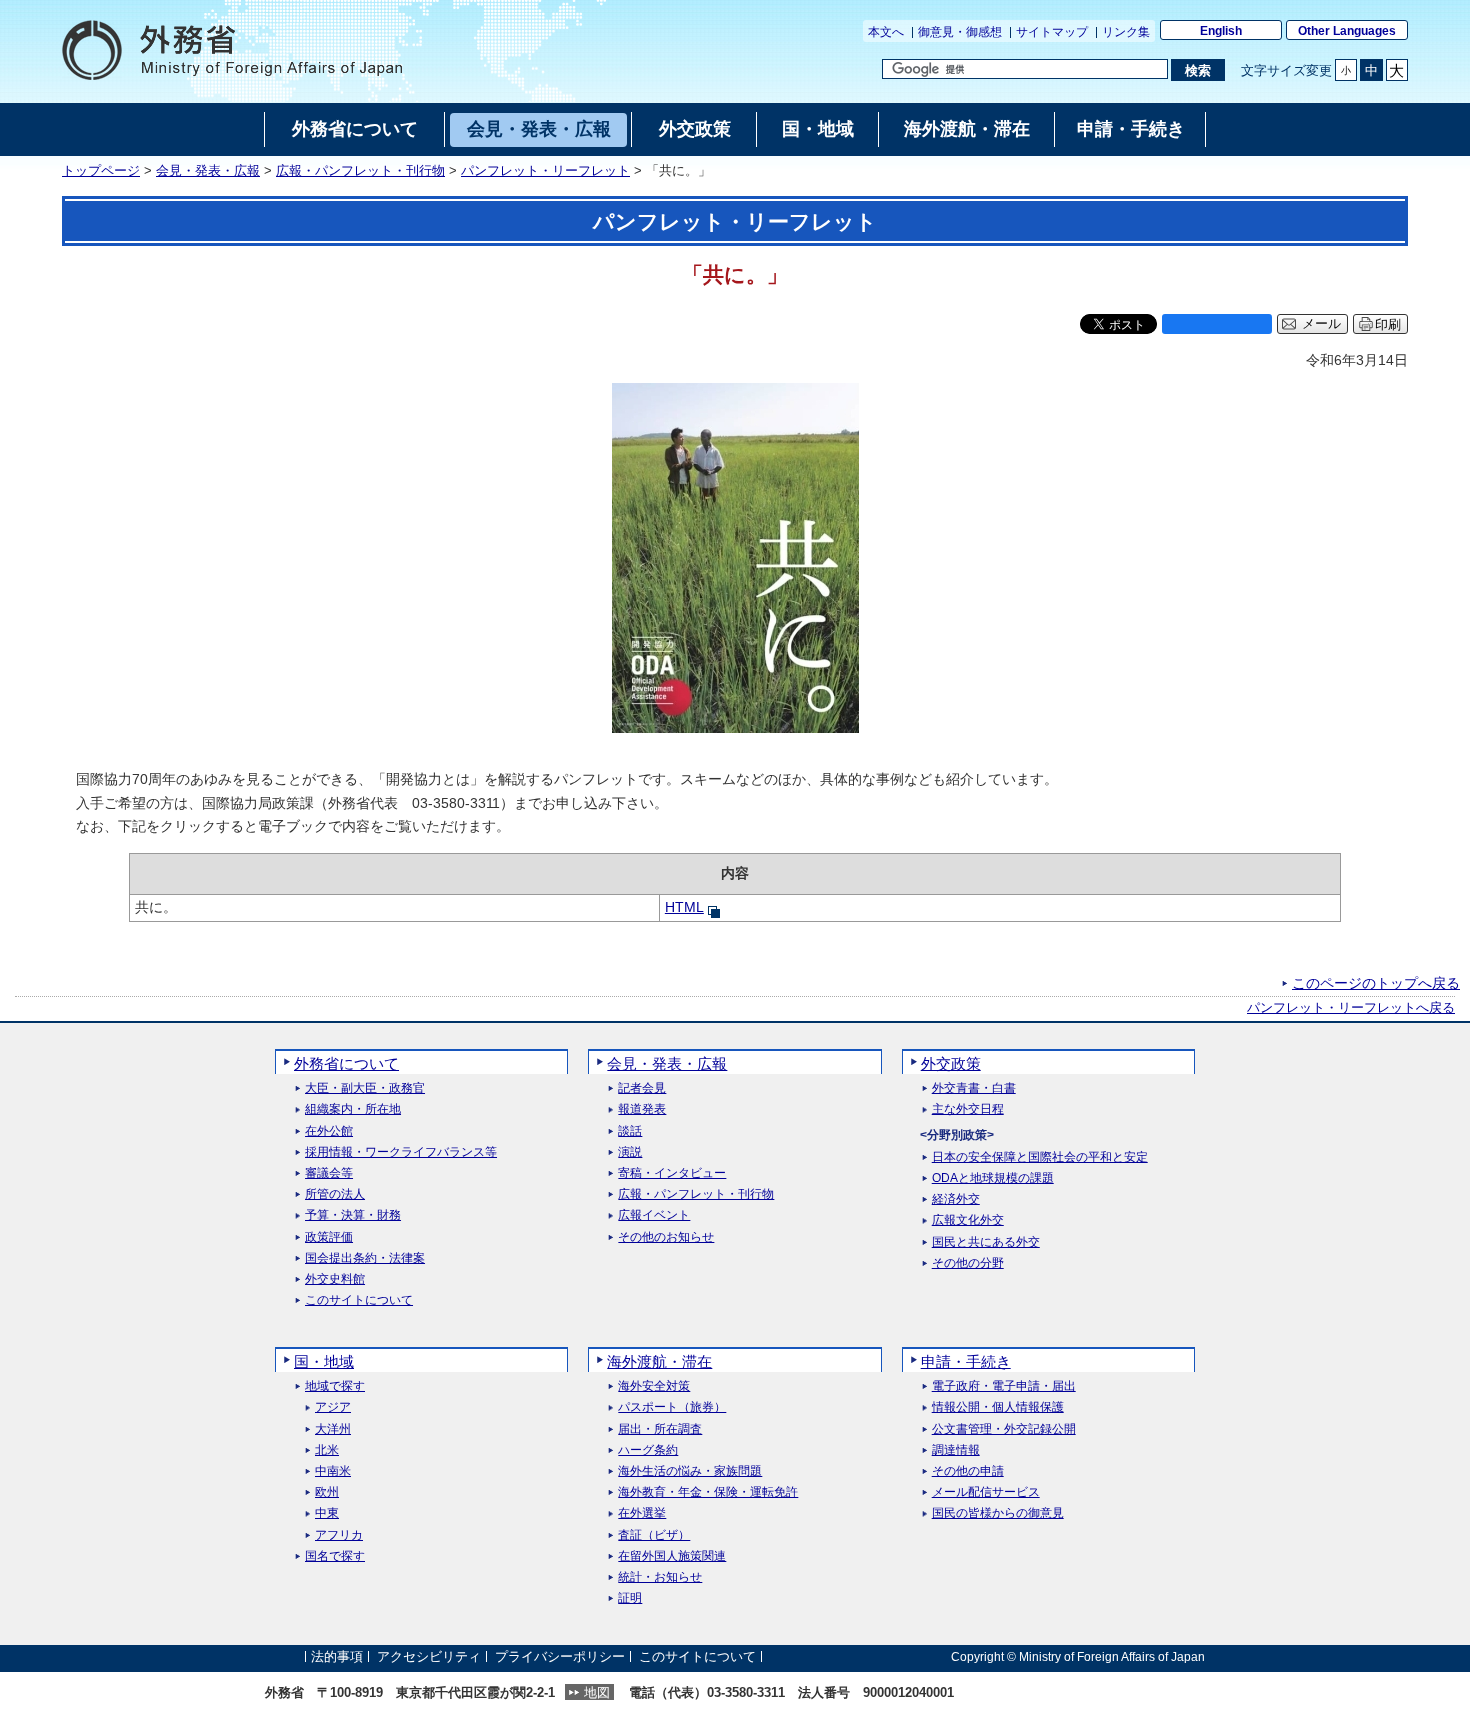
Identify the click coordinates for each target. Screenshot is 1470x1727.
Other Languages (1347, 31)
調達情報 (956, 1450)
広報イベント (654, 1215)
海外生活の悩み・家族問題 (690, 1471)
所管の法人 (335, 1194)
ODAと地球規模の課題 (993, 1178)
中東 (327, 1513)
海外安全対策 (654, 1386)
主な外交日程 (968, 1109)
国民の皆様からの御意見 (998, 1513)
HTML (684, 907)
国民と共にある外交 (986, 1242)
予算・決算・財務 (353, 1215)
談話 (630, 1131)
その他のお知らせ (666, 1237)
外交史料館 (335, 1279)
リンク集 (1126, 32)
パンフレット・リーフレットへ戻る (1351, 1008)
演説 (630, 1152)
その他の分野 (968, 1263)
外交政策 (951, 1063)
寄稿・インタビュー (672, 1173)
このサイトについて (359, 1300)
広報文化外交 (968, 1220)
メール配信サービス (986, 1492)
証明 (630, 1598)
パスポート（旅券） (672, 1407)
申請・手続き (966, 1361)
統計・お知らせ (660, 1577)
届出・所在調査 (660, 1429)
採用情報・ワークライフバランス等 (401, 1152)
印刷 (1388, 324)
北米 (327, 1450)
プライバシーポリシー (560, 1656)
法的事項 (337, 1656)
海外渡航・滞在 (659, 1361)
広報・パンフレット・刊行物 (360, 171)
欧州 (327, 1492)
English (1221, 31)
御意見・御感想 (960, 32)
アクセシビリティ (429, 1656)
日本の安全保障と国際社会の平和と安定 (1040, 1157)
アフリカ (339, 1535)
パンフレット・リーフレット (545, 171)
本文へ (886, 32)
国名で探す (335, 1556)
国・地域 (324, 1361)
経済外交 (956, 1199)
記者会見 (642, 1088)
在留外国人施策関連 (672, 1556)
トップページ (101, 171)
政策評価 (329, 1237)
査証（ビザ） (654, 1535)
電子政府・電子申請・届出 (1004, 1386)
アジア (333, 1407)
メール (1321, 324)
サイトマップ (1052, 32)
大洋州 (333, 1429)
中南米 (333, 1471)
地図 (597, 1692)
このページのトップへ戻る (1376, 983)
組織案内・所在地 (353, 1109)
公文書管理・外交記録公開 (1004, 1429)
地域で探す (335, 1386)
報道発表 (642, 1109)
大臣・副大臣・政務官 (365, 1088)
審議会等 (329, 1173)
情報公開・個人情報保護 (998, 1407)
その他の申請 (968, 1471)
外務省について (346, 1063)
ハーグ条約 (648, 1450)
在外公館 (329, 1131)
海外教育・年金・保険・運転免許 (708, 1492)
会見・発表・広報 (208, 171)
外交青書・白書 (974, 1088)
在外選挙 (642, 1513)
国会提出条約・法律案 (365, 1258)
